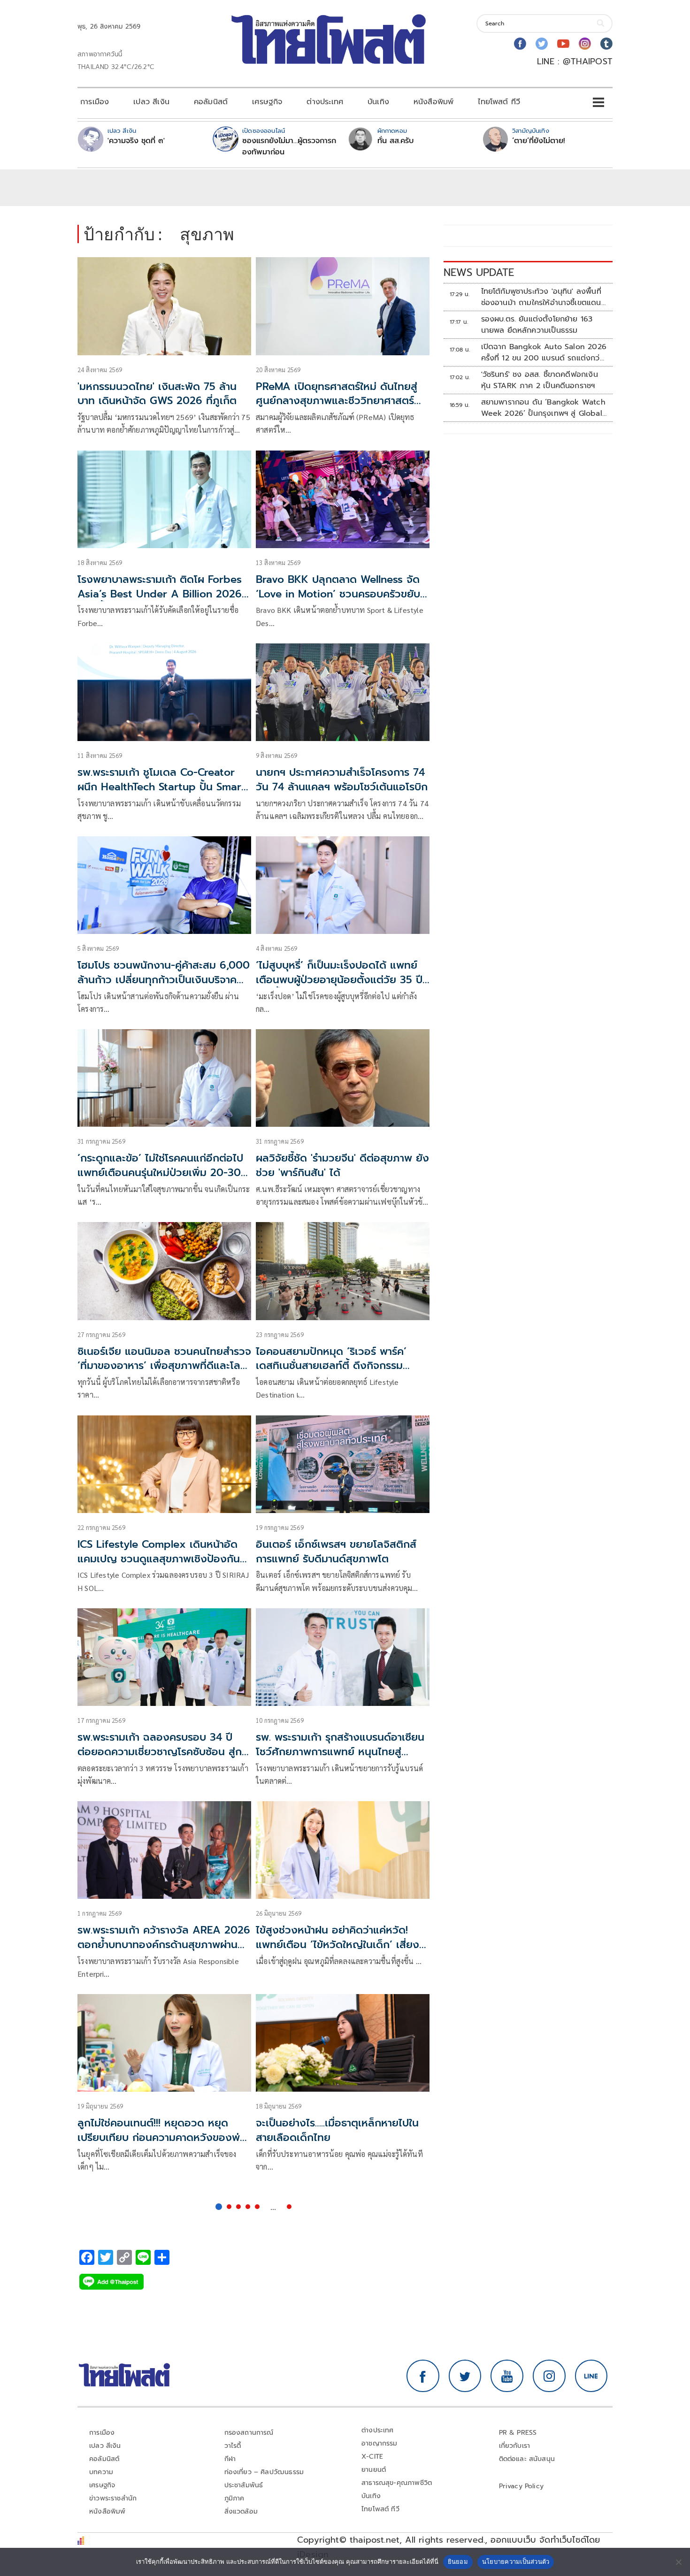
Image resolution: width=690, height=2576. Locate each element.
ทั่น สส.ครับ (395, 141)
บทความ (101, 2472)
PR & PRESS (518, 2433)
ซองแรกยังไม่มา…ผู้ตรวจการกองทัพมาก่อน (289, 146)
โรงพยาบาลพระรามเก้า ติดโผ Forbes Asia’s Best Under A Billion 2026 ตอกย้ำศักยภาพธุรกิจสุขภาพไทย (160, 594)
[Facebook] (520, 44)
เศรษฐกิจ (267, 102)
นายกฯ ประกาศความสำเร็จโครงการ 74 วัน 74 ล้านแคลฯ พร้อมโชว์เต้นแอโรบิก (342, 780)
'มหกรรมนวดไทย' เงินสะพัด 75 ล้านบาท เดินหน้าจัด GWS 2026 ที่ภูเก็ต (157, 394)
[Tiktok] (606, 44)
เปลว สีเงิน (151, 102)
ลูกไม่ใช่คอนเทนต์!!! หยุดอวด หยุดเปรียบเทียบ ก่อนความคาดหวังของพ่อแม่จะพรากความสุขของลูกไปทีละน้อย (162, 2137)
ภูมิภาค (234, 2498)
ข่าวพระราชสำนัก (113, 2498)
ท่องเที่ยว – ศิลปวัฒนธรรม (264, 2472)
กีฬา (230, 2459)
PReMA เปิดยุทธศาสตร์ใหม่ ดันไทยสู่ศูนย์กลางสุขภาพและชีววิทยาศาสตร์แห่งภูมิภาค (337, 401)
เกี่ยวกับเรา (515, 2446)
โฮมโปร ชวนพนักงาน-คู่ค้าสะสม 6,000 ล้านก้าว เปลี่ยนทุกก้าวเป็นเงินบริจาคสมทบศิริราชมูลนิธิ (164, 980)
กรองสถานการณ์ (249, 2433)
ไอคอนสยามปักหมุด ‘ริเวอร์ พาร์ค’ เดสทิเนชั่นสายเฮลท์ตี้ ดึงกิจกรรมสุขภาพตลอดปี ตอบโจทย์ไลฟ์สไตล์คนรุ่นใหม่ (340, 1373)
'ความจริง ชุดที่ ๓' (136, 141)
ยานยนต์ (374, 2470)
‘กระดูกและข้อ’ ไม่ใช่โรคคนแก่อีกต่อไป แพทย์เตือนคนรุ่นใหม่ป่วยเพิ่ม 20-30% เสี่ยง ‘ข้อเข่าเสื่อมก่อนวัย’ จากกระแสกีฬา (164, 1180)
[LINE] (591, 2376)
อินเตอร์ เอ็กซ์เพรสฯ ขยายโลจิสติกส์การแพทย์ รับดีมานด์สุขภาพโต (336, 1552)
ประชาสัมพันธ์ (244, 2485)
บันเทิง (378, 102)
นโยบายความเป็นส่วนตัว (516, 2561)
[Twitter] (542, 44)
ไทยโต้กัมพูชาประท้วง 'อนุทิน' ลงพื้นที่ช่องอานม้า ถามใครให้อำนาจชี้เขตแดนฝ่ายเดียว (541, 297)
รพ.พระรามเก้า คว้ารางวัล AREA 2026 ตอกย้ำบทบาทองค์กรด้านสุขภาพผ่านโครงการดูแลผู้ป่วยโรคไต (164, 1945)
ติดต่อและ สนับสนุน (527, 2459)
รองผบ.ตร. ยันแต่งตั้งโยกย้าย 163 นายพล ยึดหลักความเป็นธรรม (537, 325)
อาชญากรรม (379, 2443)
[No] (678, 2562)
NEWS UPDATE (479, 272)
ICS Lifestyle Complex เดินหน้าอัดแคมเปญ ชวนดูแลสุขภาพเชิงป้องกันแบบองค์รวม (159, 1559)
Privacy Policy (521, 2486)
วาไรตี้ (233, 2446)
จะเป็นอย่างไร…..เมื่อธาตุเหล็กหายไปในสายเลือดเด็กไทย (337, 2130)
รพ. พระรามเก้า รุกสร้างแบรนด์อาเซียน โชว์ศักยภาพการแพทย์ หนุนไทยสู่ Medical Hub (340, 1752)
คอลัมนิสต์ (211, 102)
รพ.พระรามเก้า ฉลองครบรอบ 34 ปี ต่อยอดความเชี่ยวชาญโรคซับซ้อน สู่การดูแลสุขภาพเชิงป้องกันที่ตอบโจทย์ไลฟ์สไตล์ (164, 1759)
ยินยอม (458, 2561)
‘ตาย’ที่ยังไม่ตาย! (539, 141)
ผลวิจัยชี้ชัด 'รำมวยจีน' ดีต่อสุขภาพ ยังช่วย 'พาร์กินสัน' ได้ (342, 1165)
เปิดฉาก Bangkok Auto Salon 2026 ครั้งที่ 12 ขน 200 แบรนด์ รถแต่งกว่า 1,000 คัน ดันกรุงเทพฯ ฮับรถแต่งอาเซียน (544, 352)
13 (289, 2207)
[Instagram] (585, 44)
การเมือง (95, 102)
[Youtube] (563, 44)
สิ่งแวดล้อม (241, 2511)
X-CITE (372, 2457)
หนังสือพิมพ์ (433, 102)
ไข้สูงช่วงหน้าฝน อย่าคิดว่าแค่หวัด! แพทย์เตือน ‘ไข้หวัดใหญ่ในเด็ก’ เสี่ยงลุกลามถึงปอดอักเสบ (337, 1945)
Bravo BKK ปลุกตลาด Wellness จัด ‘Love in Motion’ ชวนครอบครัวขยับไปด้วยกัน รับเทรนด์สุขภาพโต (338, 594)
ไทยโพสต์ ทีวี (499, 102)
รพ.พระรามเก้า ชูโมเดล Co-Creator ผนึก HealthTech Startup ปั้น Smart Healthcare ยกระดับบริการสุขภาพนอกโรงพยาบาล (164, 794)
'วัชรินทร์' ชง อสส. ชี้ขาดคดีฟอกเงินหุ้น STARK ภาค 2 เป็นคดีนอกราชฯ (540, 380)
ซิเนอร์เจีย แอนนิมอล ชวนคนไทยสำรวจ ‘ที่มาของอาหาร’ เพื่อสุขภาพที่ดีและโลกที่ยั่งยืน (164, 1366)
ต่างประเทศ (325, 102)
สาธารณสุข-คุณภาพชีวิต (397, 2483)
